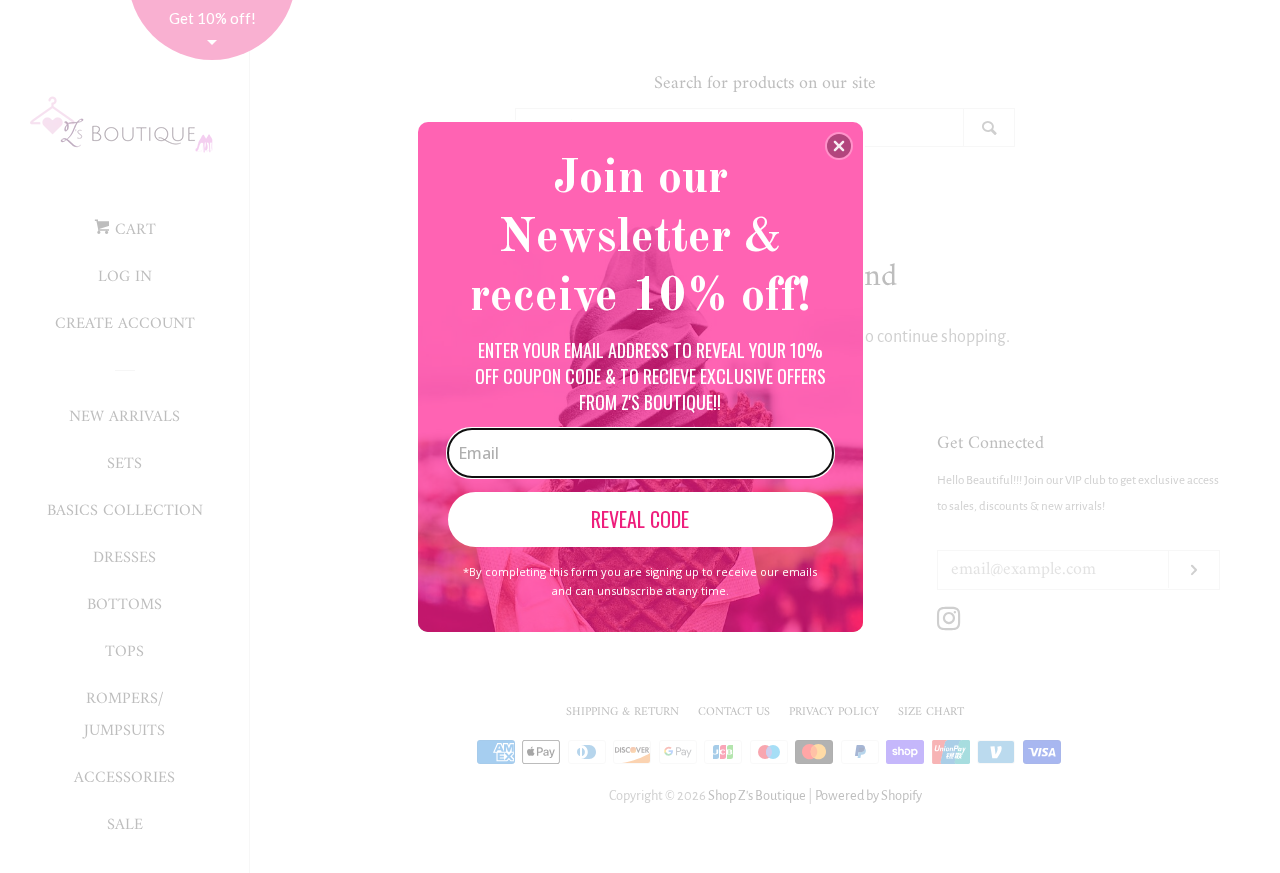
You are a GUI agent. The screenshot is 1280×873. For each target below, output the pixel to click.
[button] (839, 146)
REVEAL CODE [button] (640, 519)
